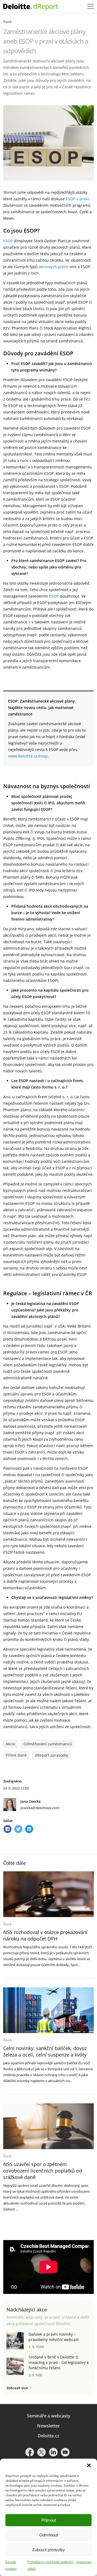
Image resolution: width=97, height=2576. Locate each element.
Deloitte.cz (48, 2436)
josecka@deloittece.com (40, 1808)
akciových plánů (54, 267)
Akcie (11, 1744)
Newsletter (48, 2426)
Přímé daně (16, 1755)
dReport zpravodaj (51, 1755)
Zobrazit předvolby (49, 2550)
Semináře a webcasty (49, 2416)
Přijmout (48, 2520)
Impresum (84, 2562)
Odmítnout (49, 2535)
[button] (89, 2465)
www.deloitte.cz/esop (28, 756)
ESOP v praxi (77, 199)
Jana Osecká (31, 1801)
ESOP (8, 241)
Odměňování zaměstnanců (48, 1744)
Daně (7, 22)
